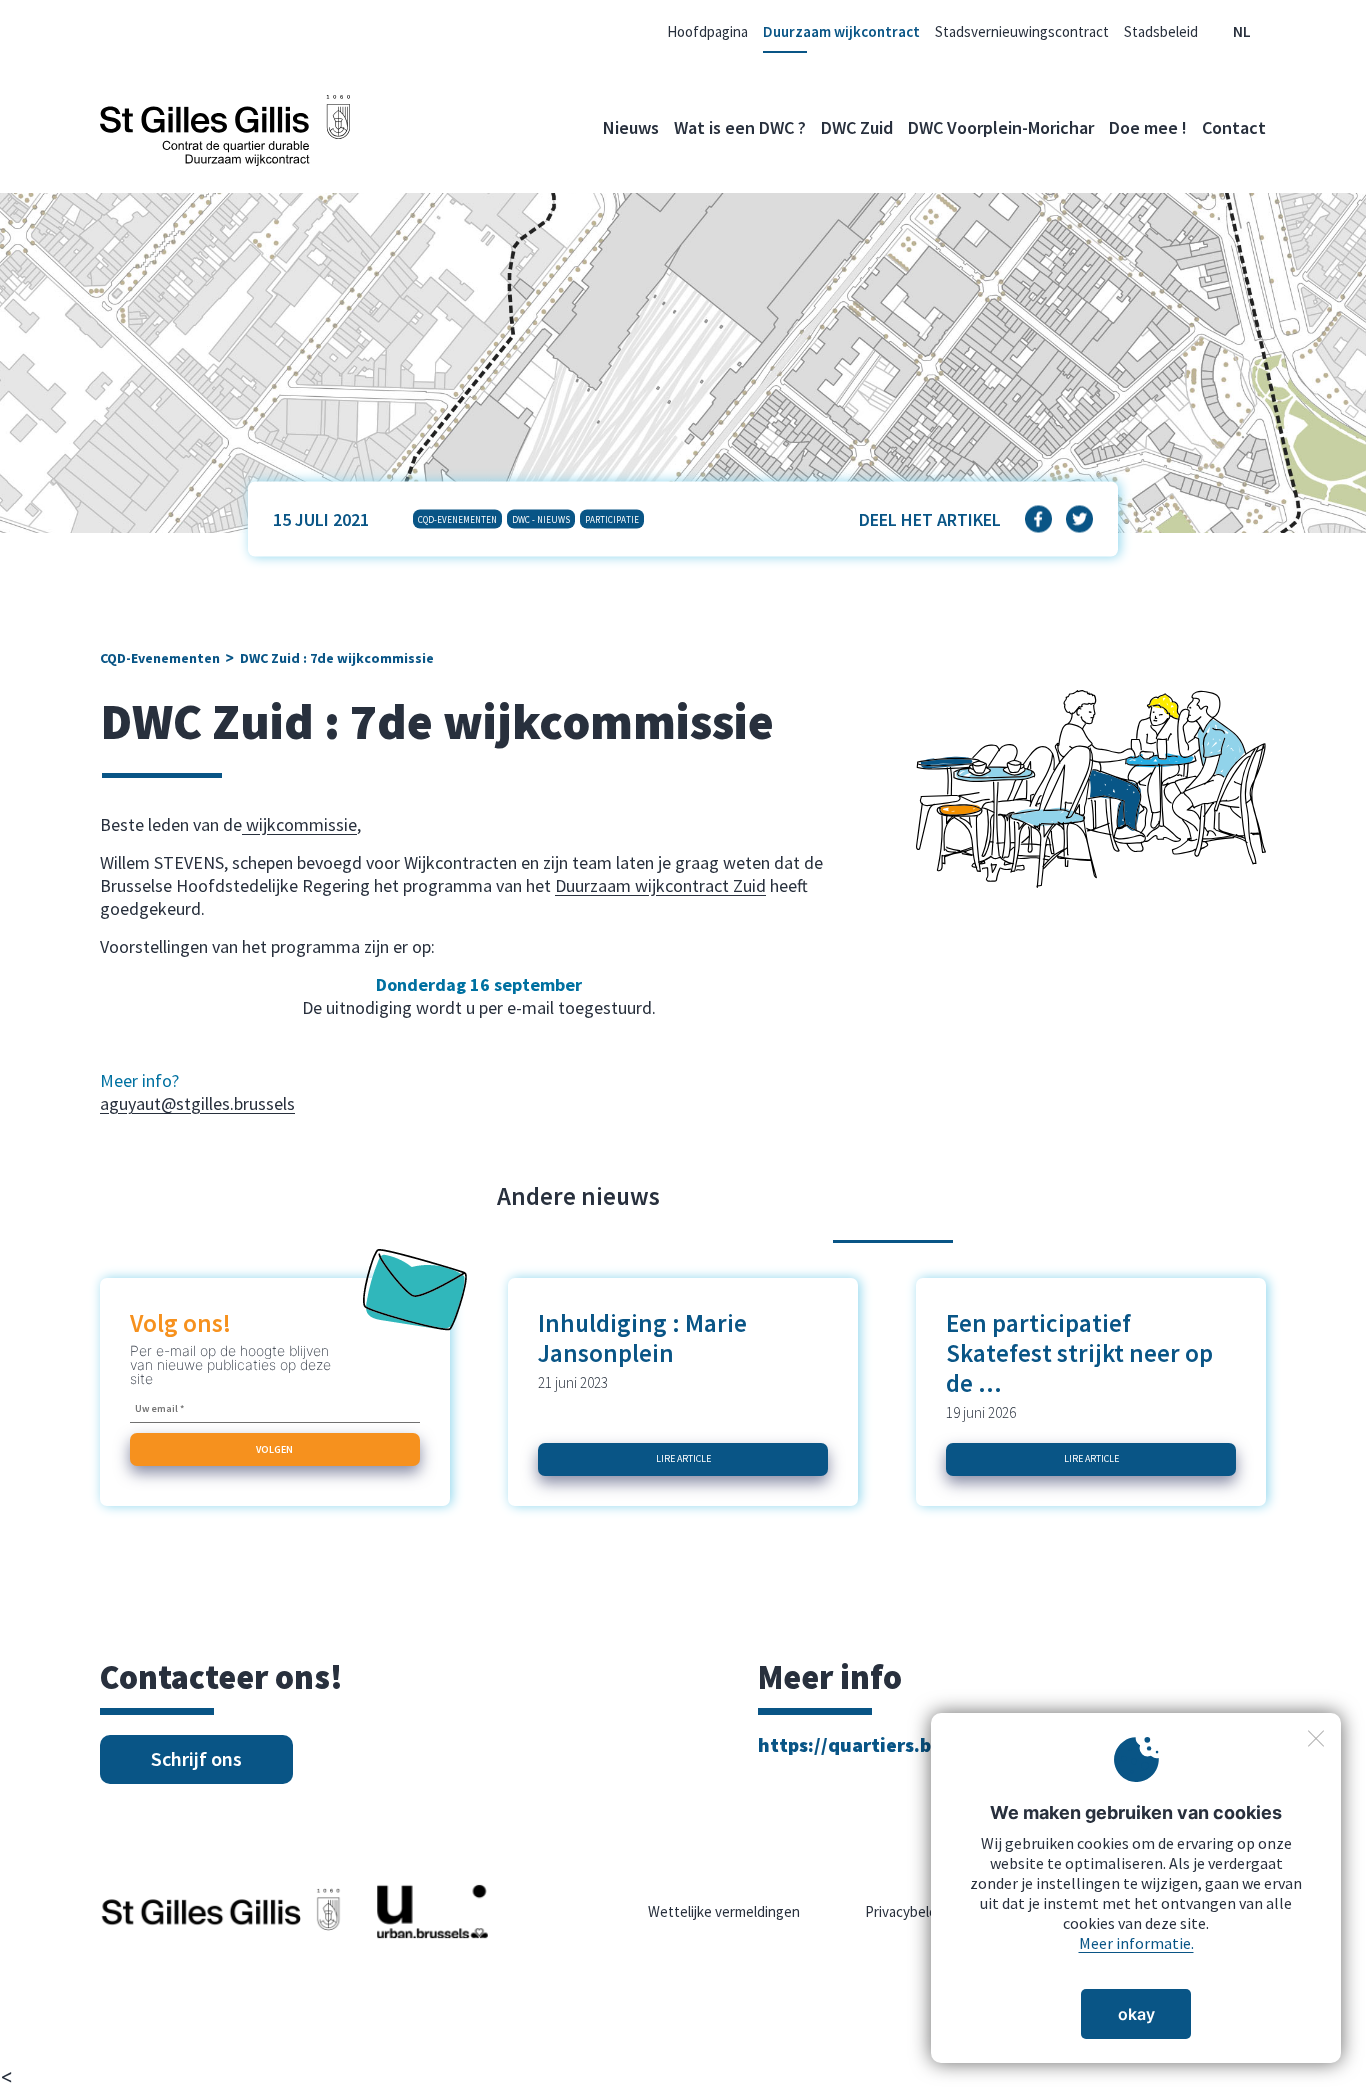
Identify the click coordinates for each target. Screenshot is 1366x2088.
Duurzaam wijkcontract (841, 31)
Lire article (683, 1458)
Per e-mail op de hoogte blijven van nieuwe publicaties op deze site (230, 1365)
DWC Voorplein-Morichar (1001, 127)
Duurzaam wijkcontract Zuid (660, 885)
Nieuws (631, 127)
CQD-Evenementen (457, 519)
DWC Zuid (857, 127)
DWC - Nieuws (541, 519)
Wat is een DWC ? (740, 127)
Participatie (612, 519)
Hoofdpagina (707, 31)
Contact (1234, 127)
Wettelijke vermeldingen (724, 1911)
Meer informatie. (1136, 1943)
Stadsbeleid (1161, 31)
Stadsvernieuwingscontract (1022, 31)
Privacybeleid (906, 1911)
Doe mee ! (1148, 127)
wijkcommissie (299, 824)
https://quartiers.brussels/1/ (889, 1744)
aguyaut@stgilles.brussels (197, 1103)
